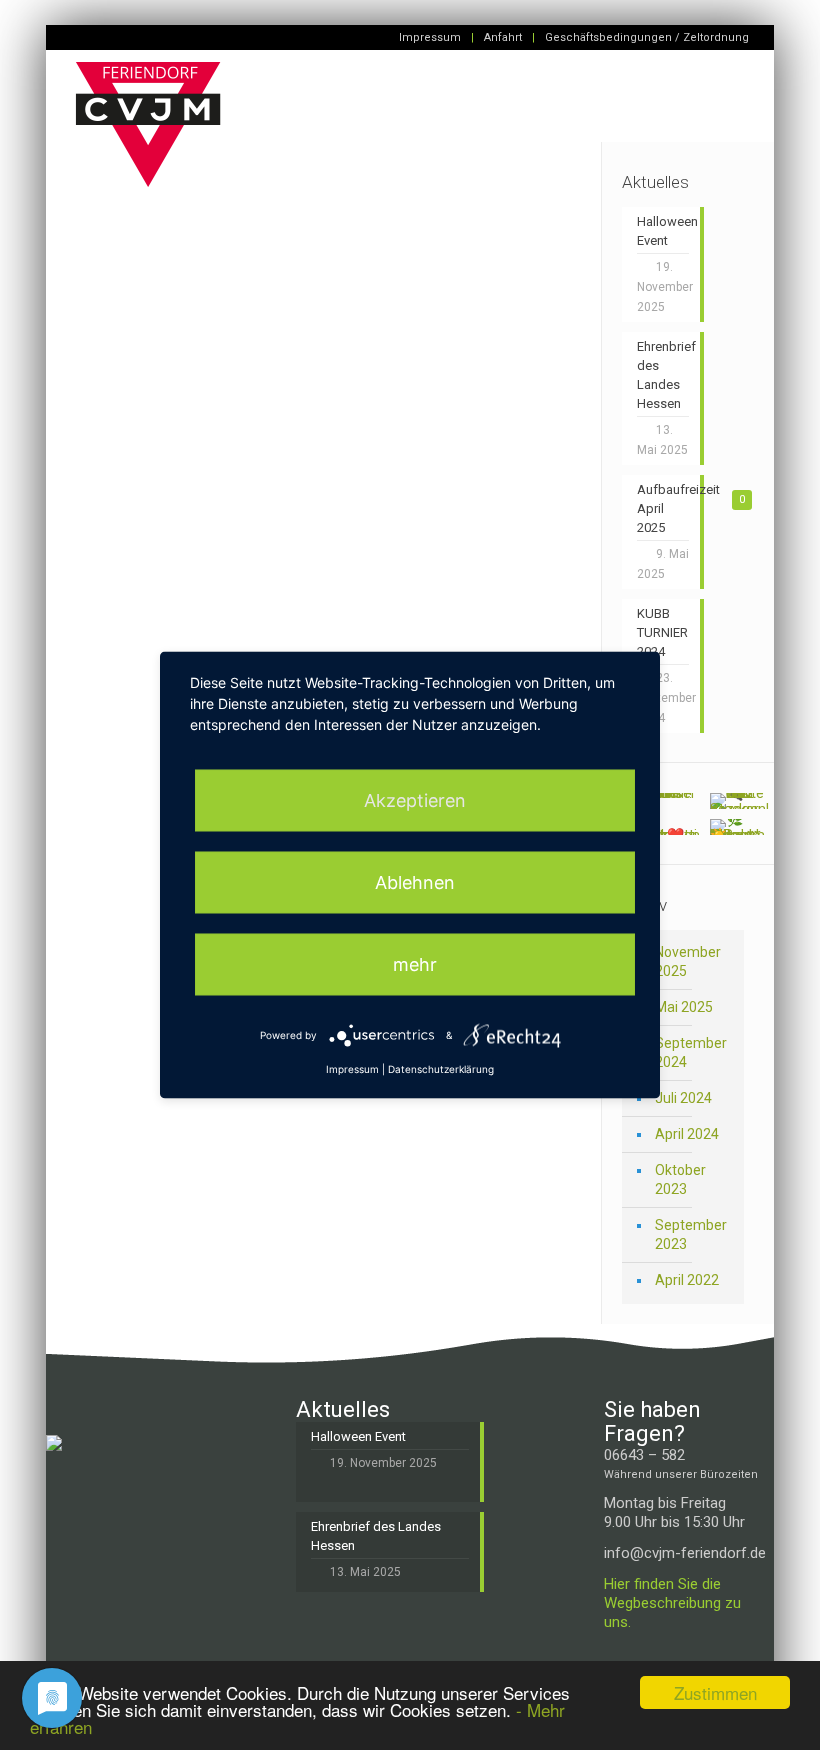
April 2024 (687, 1134)
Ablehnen (415, 882)
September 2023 (691, 1234)
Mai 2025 (684, 1007)
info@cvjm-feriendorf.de (685, 1553)
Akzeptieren (415, 800)
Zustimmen (715, 1692)
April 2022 (687, 1280)
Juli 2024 (683, 1098)
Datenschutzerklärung (441, 1069)
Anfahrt (503, 37)
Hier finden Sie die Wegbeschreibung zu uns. (672, 1603)
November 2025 (688, 961)
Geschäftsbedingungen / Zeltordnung (647, 37)
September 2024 (691, 1052)
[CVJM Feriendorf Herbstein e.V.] (148, 137)
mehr (415, 964)
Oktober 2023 (680, 1179)
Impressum (430, 37)
